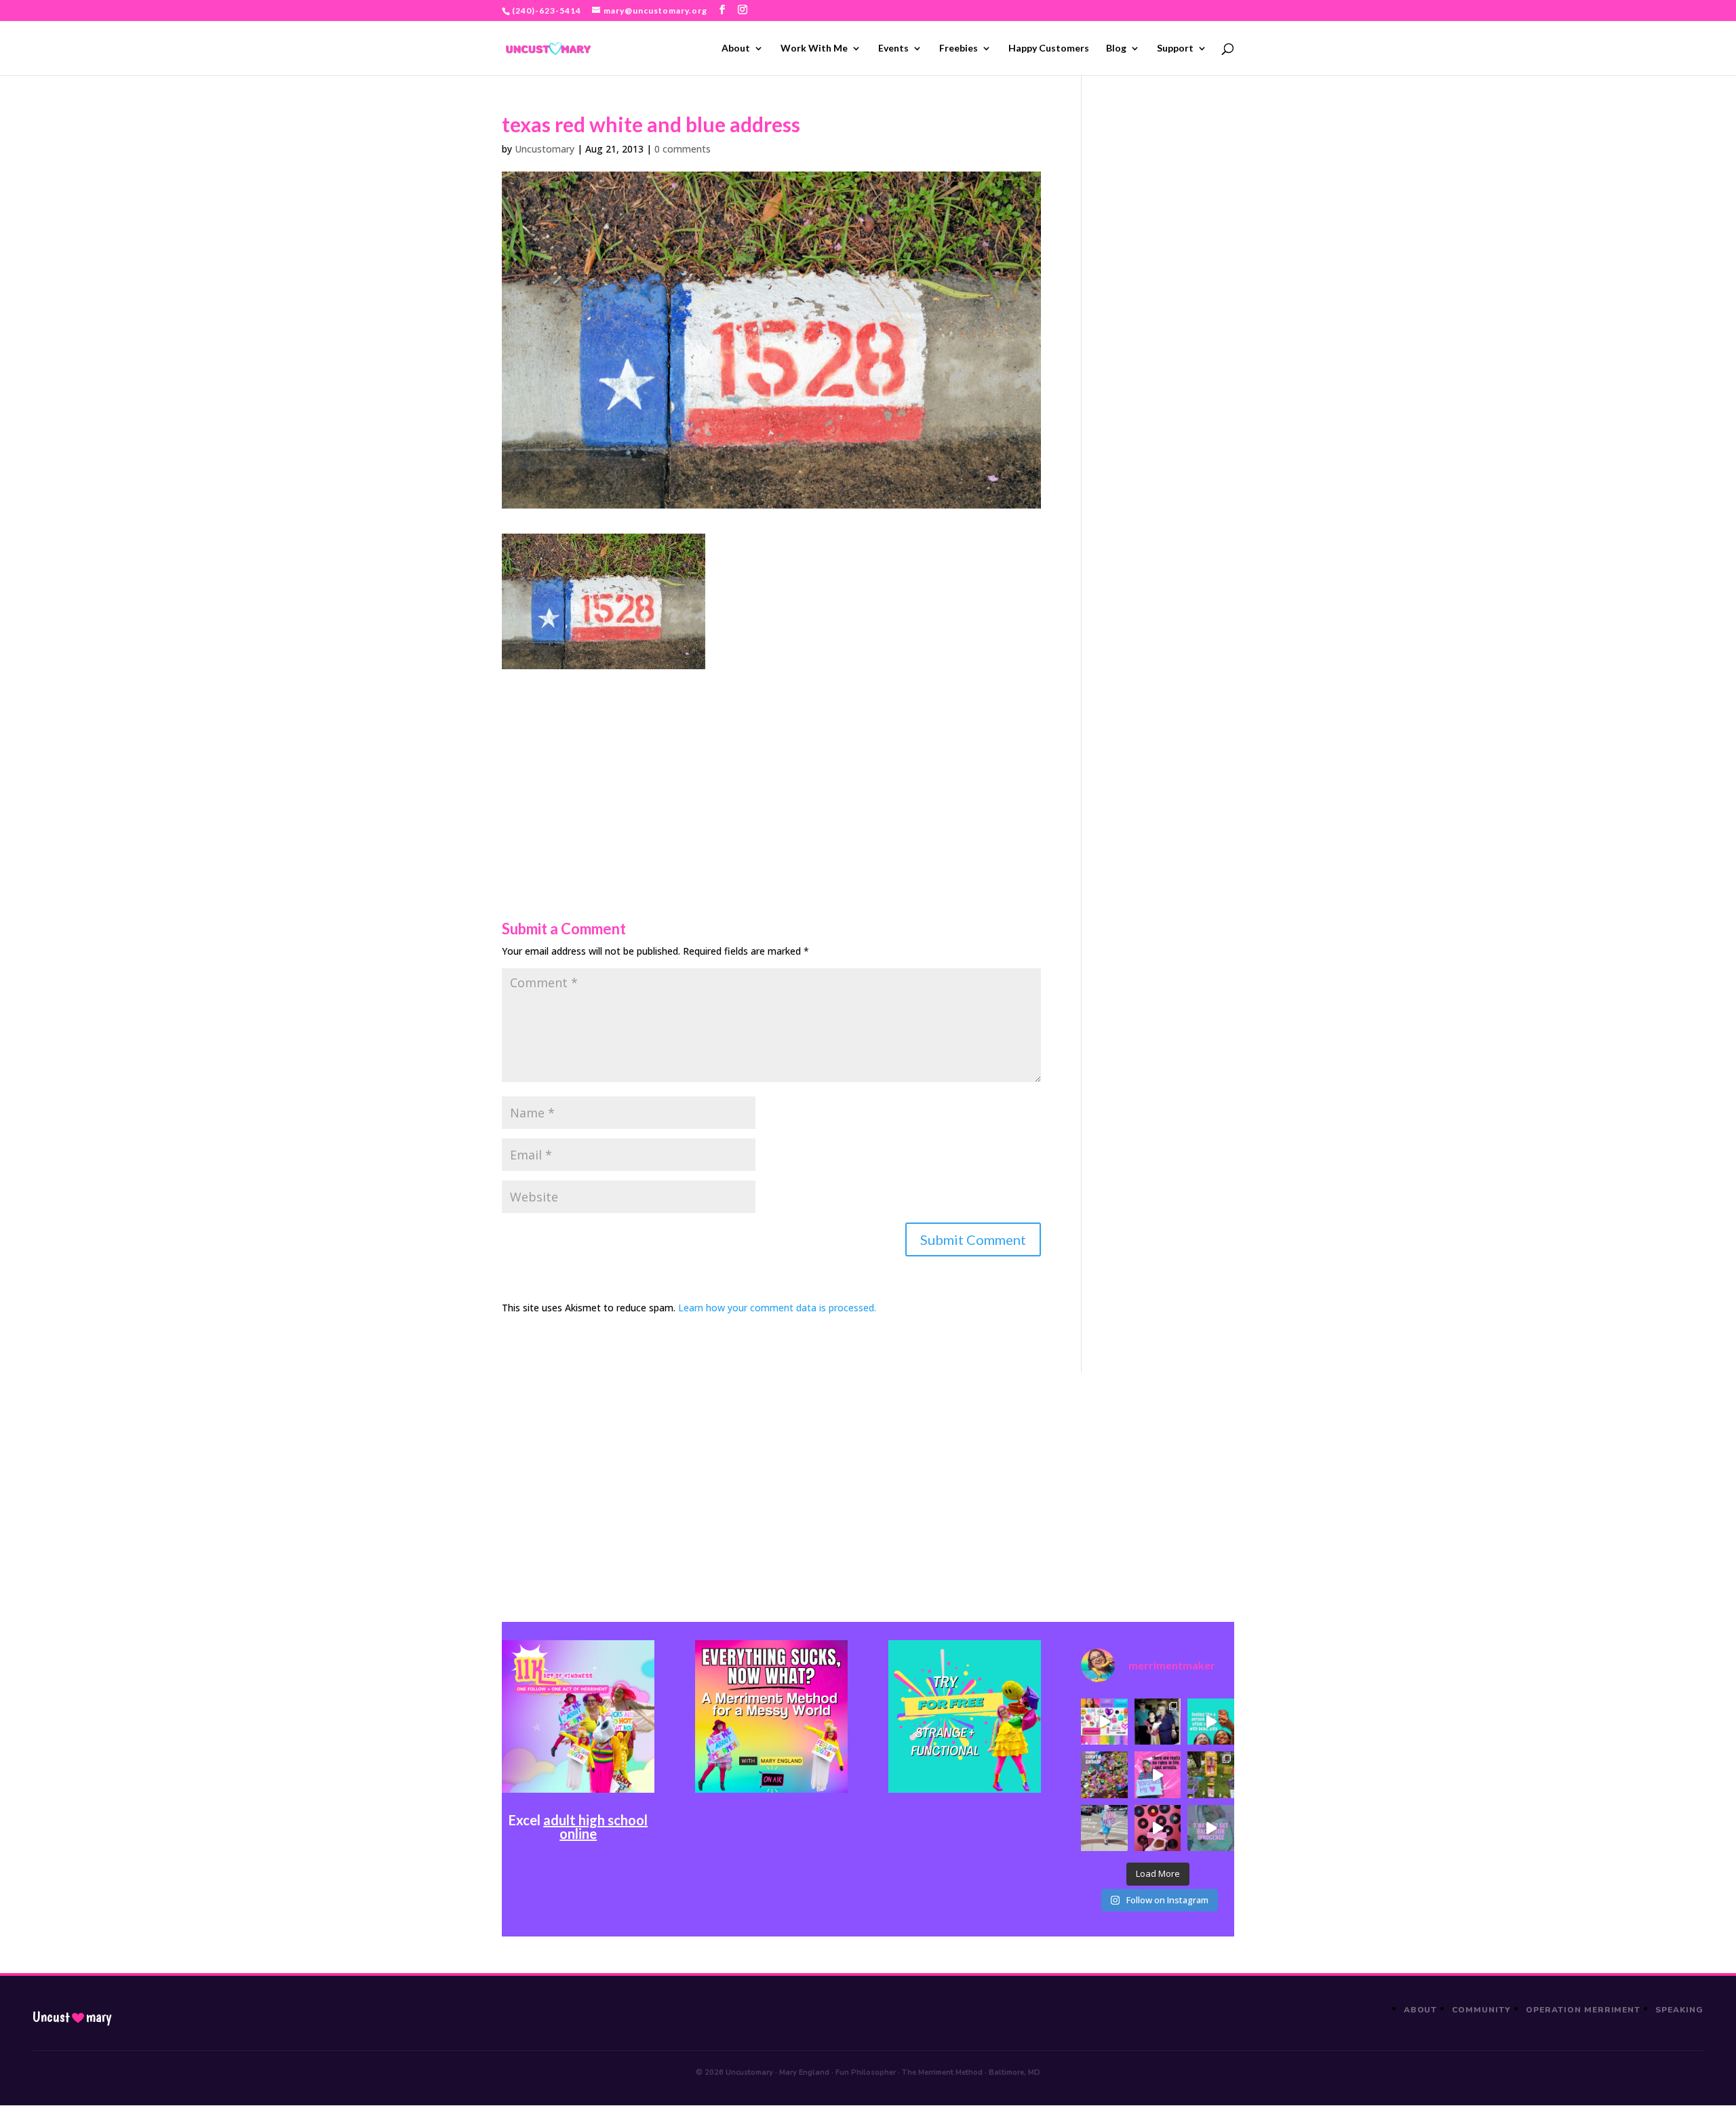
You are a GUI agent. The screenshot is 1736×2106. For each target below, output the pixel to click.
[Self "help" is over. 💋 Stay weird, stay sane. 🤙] (1210, 1722)
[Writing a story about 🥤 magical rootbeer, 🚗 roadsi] (1210, 1828)
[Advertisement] (771, 764)
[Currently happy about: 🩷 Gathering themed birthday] (1210, 1774)
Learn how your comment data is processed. (777, 1308)
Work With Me (814, 48)
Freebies (959, 48)
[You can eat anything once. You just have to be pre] (1158, 1774)
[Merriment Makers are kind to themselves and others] (1104, 1828)
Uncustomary (545, 149)
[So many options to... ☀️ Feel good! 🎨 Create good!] (1104, 1722)
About (736, 48)
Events (893, 48)
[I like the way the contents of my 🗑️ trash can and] (1104, 1774)
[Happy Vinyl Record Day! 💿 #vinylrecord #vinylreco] (1158, 1828)
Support (1175, 48)
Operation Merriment (1583, 2010)
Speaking (1679, 2010)
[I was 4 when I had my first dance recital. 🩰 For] (1158, 1722)
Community (1481, 2010)
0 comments (683, 149)
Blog (1116, 48)
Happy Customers (1049, 48)
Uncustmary (72, 2017)
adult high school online (595, 1827)
